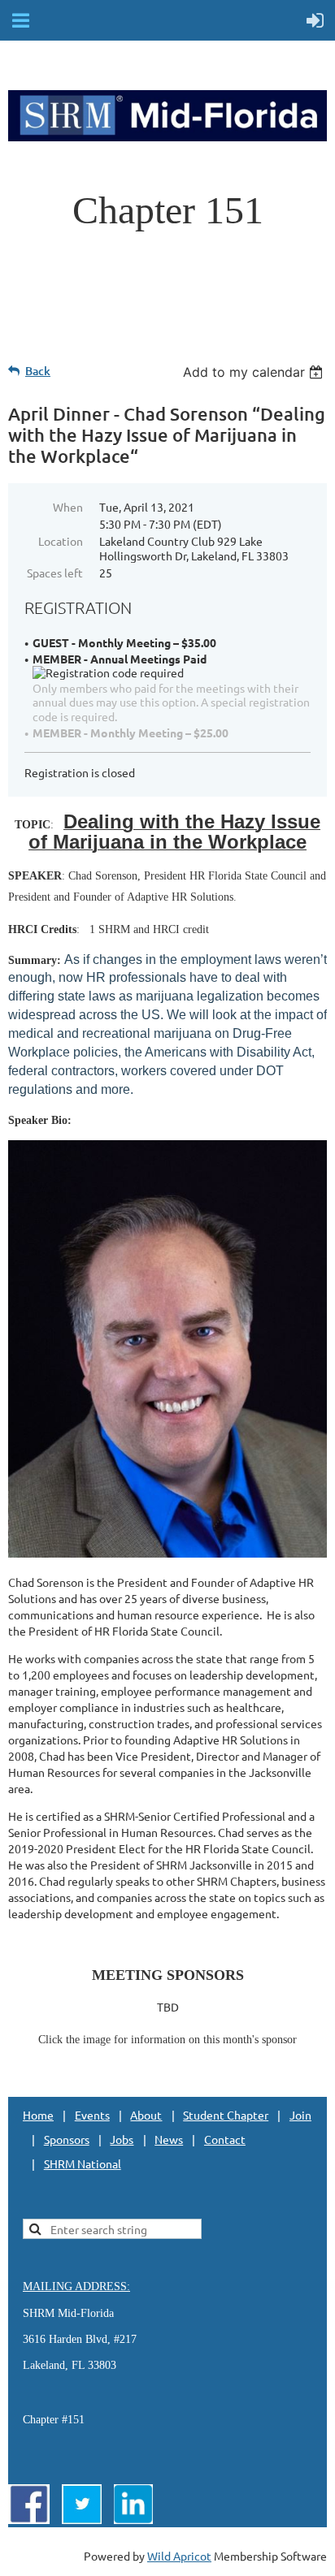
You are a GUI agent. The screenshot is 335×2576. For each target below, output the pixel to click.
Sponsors (67, 2139)
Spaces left (55, 573)
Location (61, 541)
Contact (225, 2139)
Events (92, 2115)
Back (38, 371)
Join (300, 2115)
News (169, 2139)
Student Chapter (226, 2115)
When (68, 507)
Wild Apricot (179, 2556)
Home (38, 2115)
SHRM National (83, 2163)
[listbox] (255, 372)
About (146, 2115)
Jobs (122, 2139)
